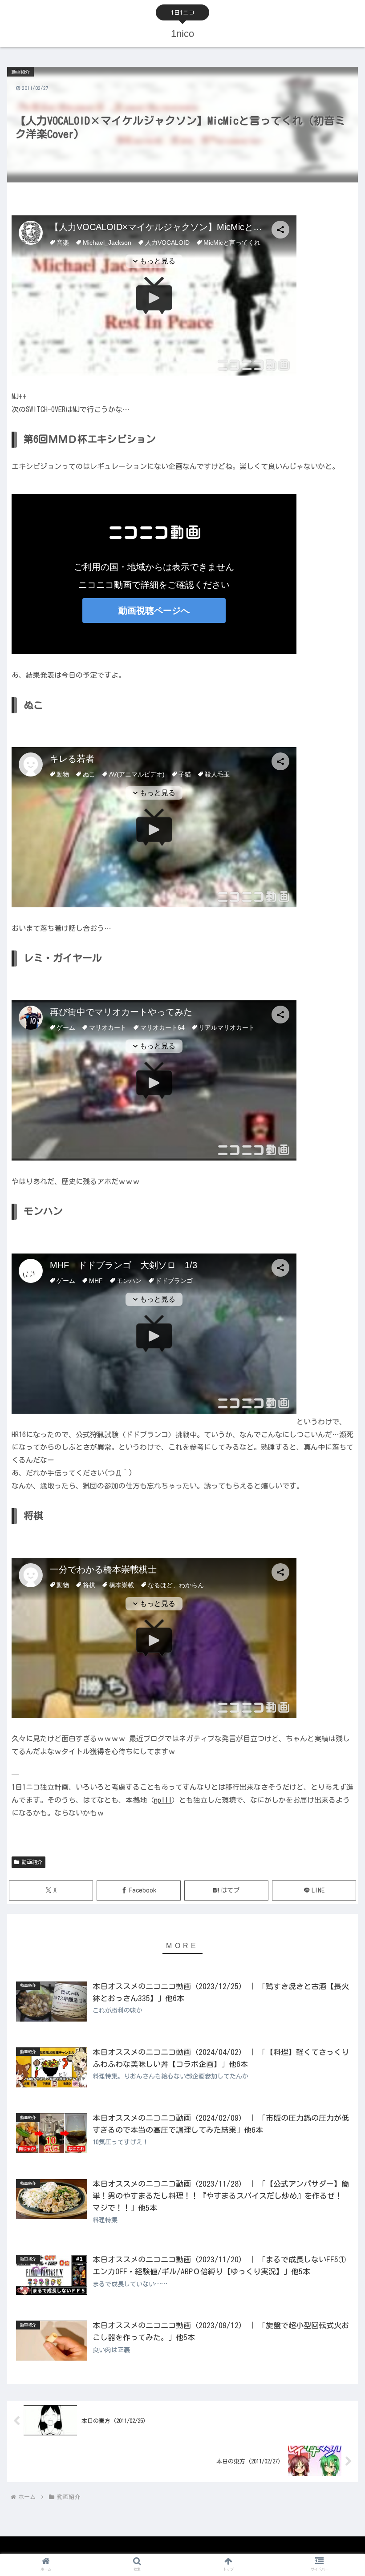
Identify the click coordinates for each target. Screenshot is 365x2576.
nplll (163, 1800)
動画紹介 (32, 1862)
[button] (338, 1577)
